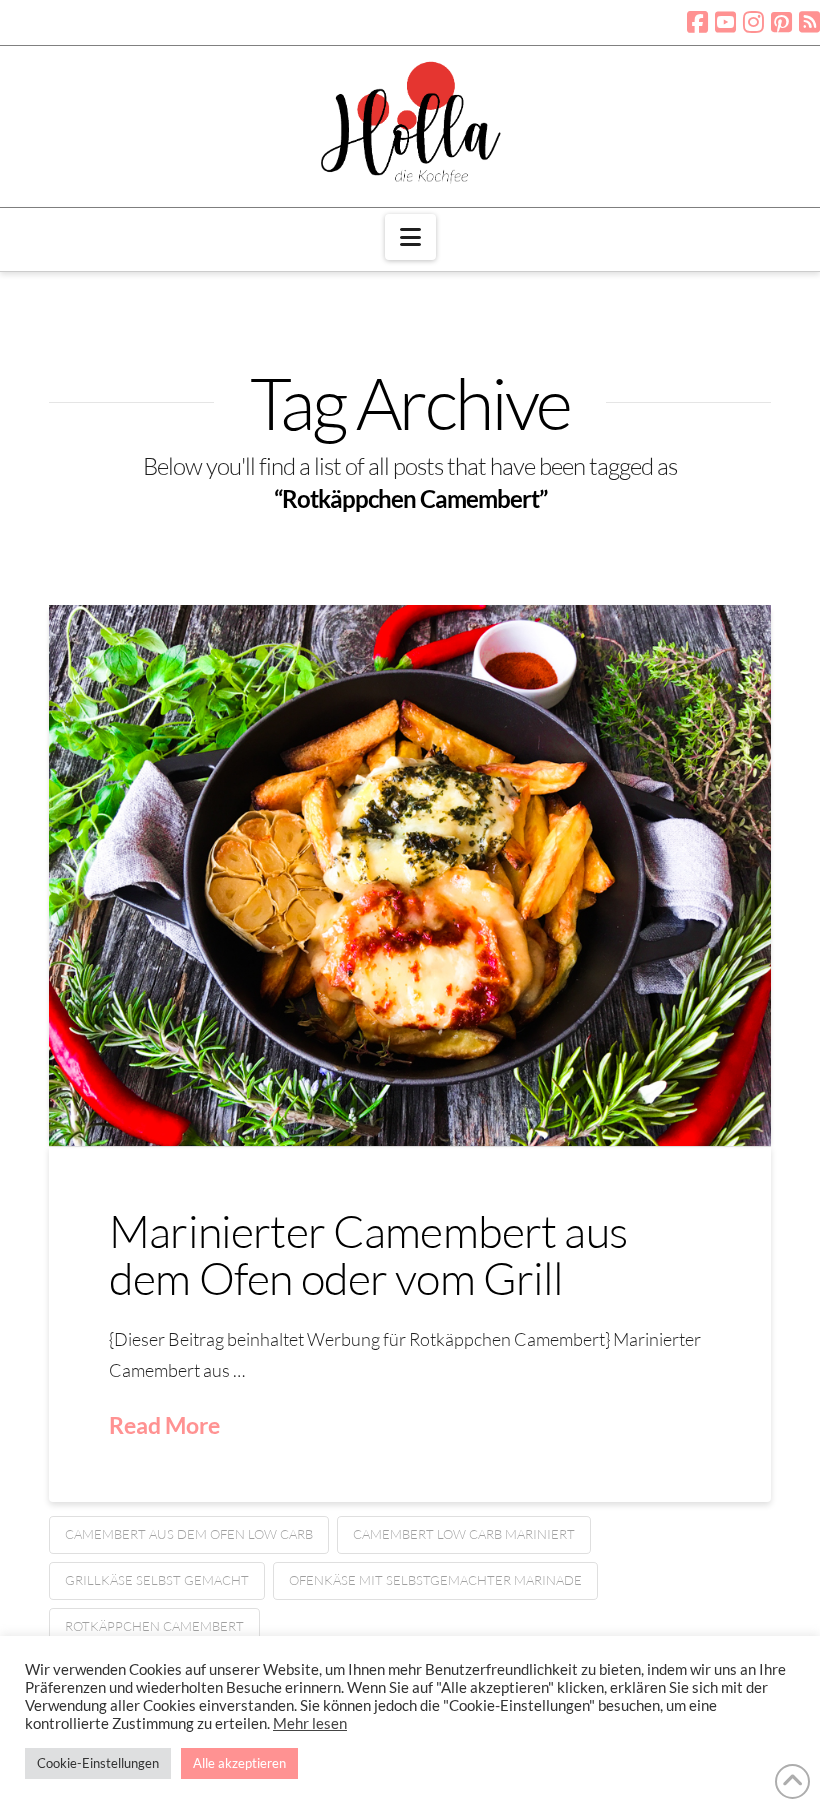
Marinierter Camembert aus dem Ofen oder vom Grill (368, 1254)
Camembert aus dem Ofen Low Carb (189, 1534)
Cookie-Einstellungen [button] (98, 1763)
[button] (410, 237)
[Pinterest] (781, 22)
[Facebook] (697, 22)
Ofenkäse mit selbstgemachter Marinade (435, 1580)
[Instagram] (753, 22)
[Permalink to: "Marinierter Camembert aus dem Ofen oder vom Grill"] (410, 875)
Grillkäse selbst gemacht (157, 1580)
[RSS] (809, 22)
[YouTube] (725, 22)
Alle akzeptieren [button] (239, 1763)
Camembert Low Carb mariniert (464, 1534)
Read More (164, 1425)
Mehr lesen (310, 1723)
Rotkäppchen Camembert (154, 1626)
